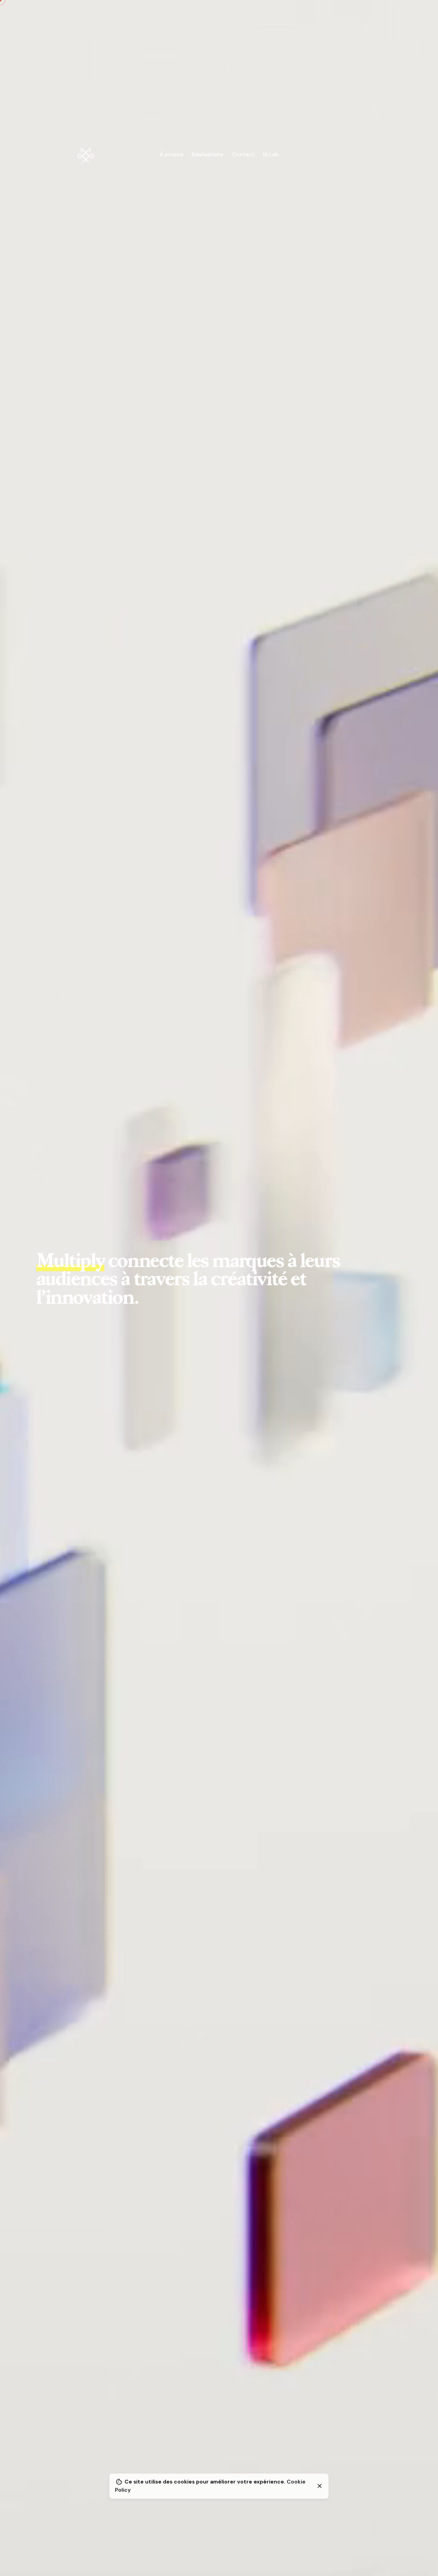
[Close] (320, 2486)
